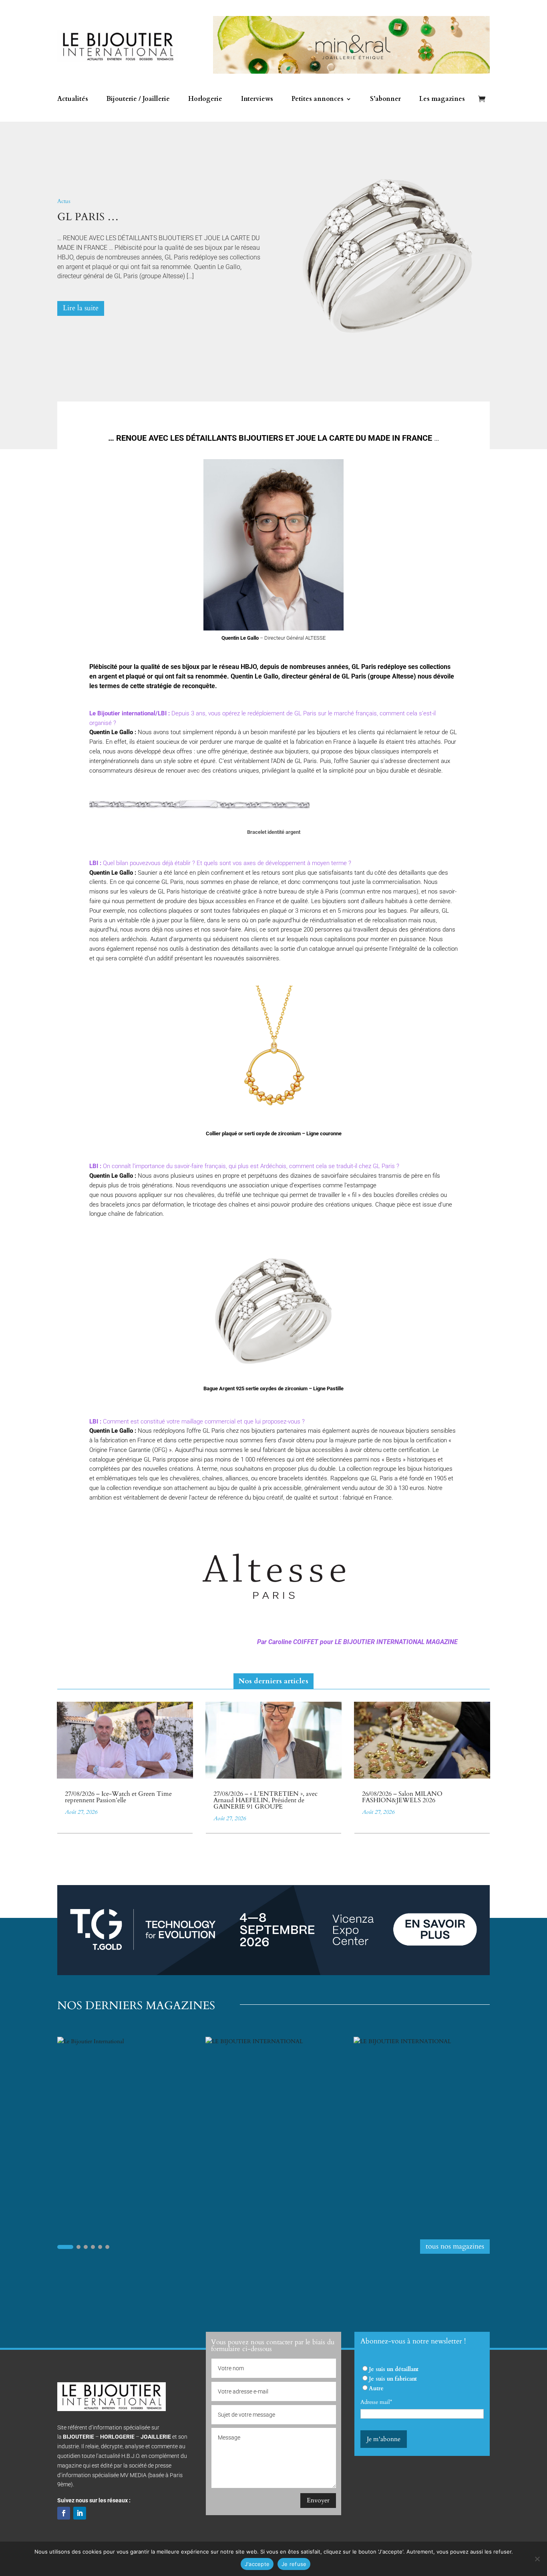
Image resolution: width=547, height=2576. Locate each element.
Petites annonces (318, 100)
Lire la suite (81, 308)
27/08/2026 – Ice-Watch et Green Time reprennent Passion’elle (118, 1797)
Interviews (257, 100)
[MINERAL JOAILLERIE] (351, 72)
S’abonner (385, 100)
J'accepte (257, 2564)
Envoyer (318, 2500)
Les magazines (442, 100)
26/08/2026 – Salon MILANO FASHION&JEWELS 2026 (402, 1797)
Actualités (73, 100)
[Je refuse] (537, 2559)
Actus (64, 201)
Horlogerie (205, 100)
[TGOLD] (273, 1973)
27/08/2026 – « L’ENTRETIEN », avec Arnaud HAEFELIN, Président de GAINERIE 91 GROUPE (265, 1800)
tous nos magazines (455, 2246)
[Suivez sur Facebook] (64, 2513)
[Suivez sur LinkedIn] (80, 2513)
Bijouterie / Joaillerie (138, 100)
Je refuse (294, 2564)
